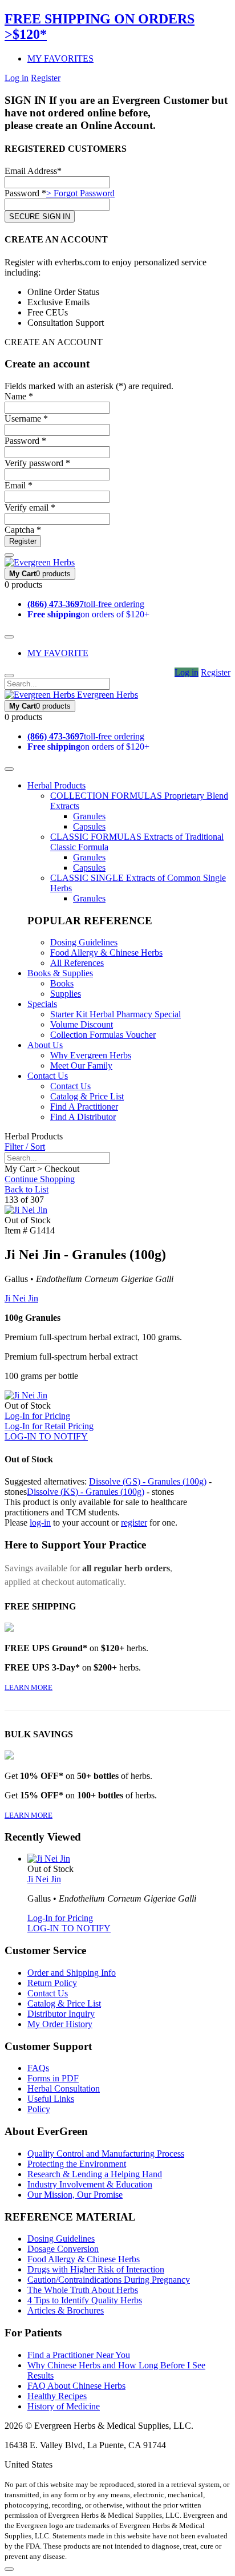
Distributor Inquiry (61, 2014)
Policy (39, 2109)
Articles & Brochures (66, 2310)
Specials (42, 1004)
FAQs (38, 2068)
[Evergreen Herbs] (40, 562)
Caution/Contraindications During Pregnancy (109, 2280)
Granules (89, 816)
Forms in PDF (53, 2078)
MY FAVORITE (58, 653)
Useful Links (51, 2099)
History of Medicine (64, 2406)
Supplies (66, 994)
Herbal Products (56, 785)
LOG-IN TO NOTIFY (46, 1436)
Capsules (89, 826)
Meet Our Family (81, 1065)
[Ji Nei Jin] (26, 1210)
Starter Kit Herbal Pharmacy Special (116, 1014)
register (134, 1522)
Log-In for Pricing (37, 1416)
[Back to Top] (9, 2569)
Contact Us (48, 1076)
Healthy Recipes (57, 2396)
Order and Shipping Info (72, 1973)
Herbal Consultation (64, 2088)
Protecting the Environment (77, 2164)
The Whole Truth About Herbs (83, 2290)
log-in (40, 1522)
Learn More (29, 1687)
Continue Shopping (40, 1179)
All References (77, 963)
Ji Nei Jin (21, 1298)
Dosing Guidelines (84, 942)
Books (62, 983)
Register (46, 78)
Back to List (27, 1189)
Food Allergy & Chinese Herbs (106, 953)
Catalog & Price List (87, 1096)
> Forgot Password (80, 193)
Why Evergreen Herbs (91, 1055)
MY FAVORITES (60, 58)
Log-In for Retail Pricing (49, 1426)
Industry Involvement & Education (90, 2184)
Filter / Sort (25, 1147)
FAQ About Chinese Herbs (76, 2386)
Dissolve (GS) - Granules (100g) (148, 1481)
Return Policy (52, 1983)
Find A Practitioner (84, 1107)
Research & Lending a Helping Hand (95, 2174)
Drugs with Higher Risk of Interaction (96, 2269)
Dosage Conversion (63, 2249)
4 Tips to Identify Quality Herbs (85, 2300)
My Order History (60, 2024)
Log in (17, 78)
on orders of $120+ (88, 614)
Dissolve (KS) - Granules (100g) (86, 1492)
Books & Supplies (60, 973)
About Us (45, 1045)
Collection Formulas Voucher (103, 1035)
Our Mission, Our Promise (75, 2195)
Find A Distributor (83, 1117)
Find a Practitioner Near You (79, 2355)
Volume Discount (82, 1024)
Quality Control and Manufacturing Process (106, 2154)
